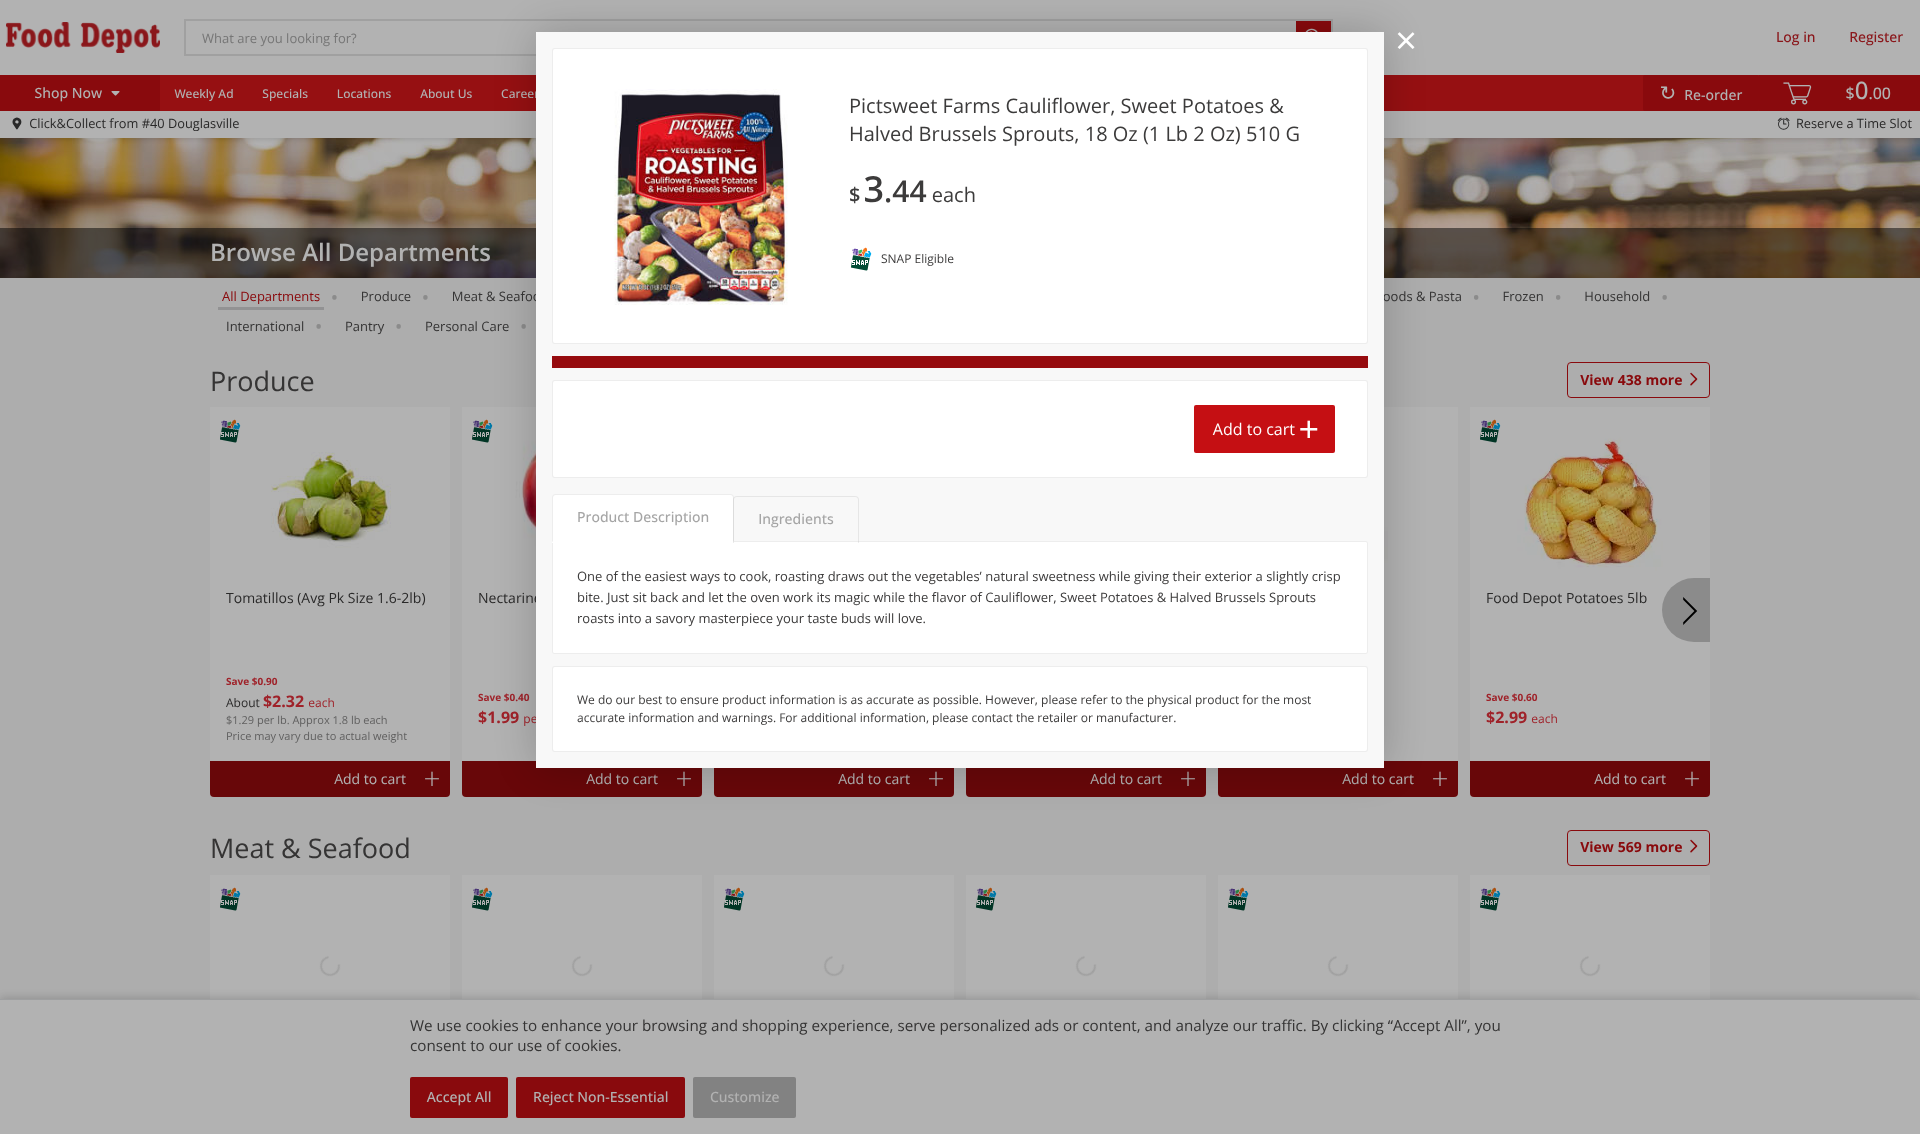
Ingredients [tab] (795, 519)
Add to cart (1254, 429)
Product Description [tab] (643, 517)
